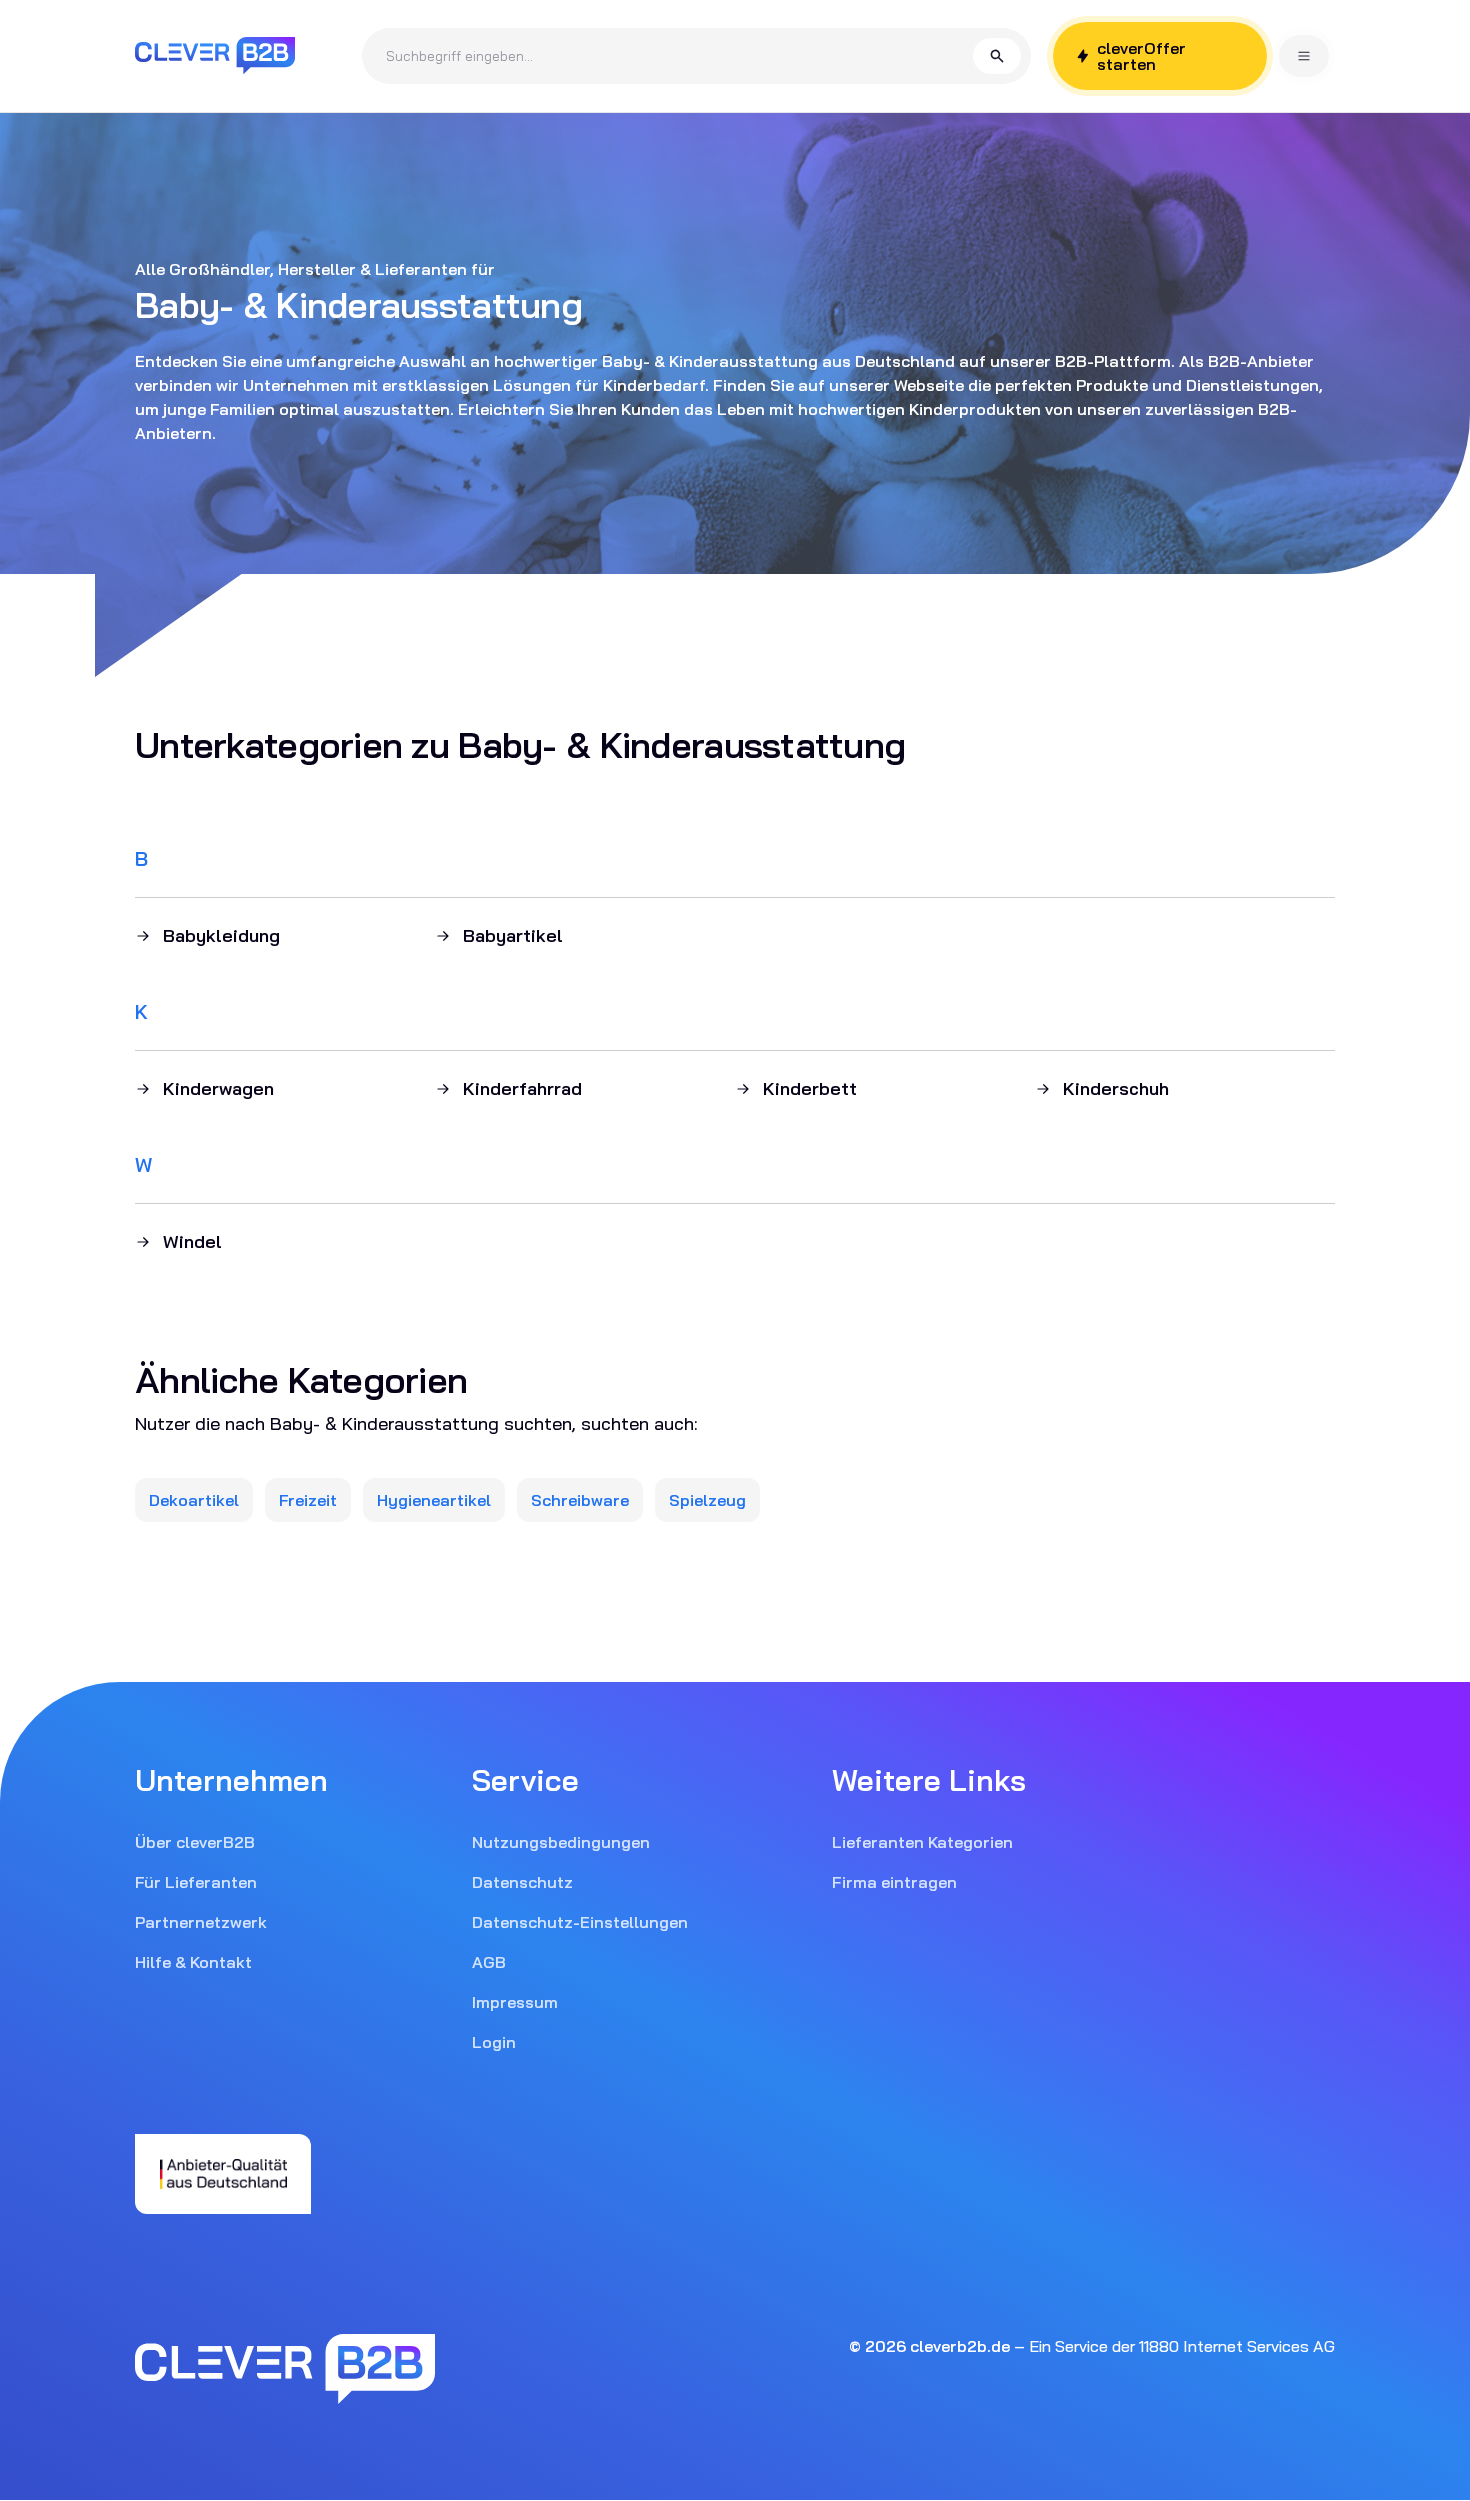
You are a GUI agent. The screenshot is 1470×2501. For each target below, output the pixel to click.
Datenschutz (522, 1882)
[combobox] (679, 56)
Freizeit (308, 1500)
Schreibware (580, 1500)
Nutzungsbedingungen (561, 1842)
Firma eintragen (894, 1882)
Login (494, 2042)
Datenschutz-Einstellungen (580, 1922)
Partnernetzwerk (201, 1922)
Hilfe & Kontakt (193, 1962)
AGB (489, 1962)
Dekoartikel (194, 1500)
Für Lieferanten (196, 1882)
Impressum (515, 2002)
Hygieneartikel (434, 1500)
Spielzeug (707, 1500)
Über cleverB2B (195, 1842)
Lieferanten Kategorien (922, 1842)
